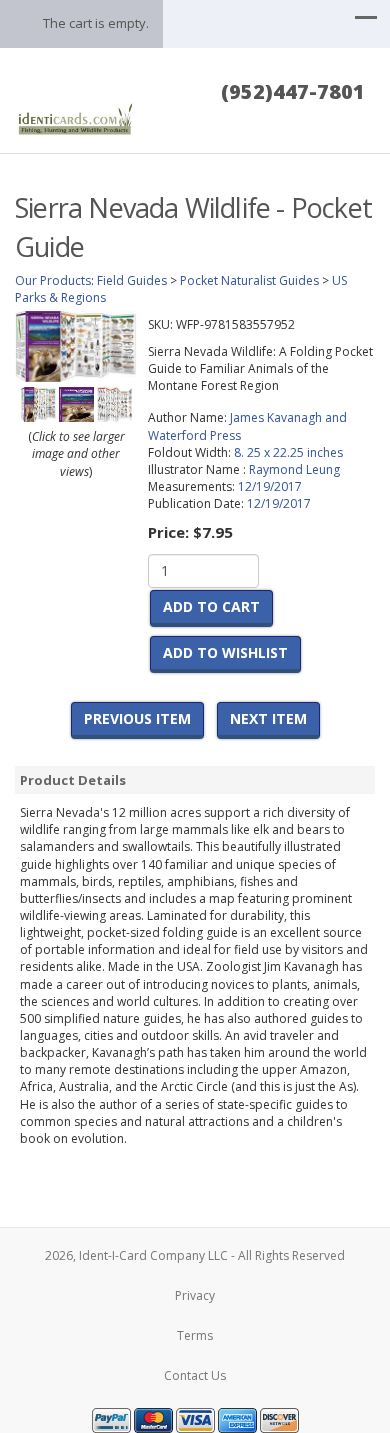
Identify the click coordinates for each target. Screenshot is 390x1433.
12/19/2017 (270, 486)
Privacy (195, 1295)
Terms (195, 1335)
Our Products (53, 280)
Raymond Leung (294, 469)
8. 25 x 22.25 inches (288, 452)
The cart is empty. (96, 23)
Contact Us (195, 1375)
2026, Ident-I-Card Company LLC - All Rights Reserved (195, 1255)
